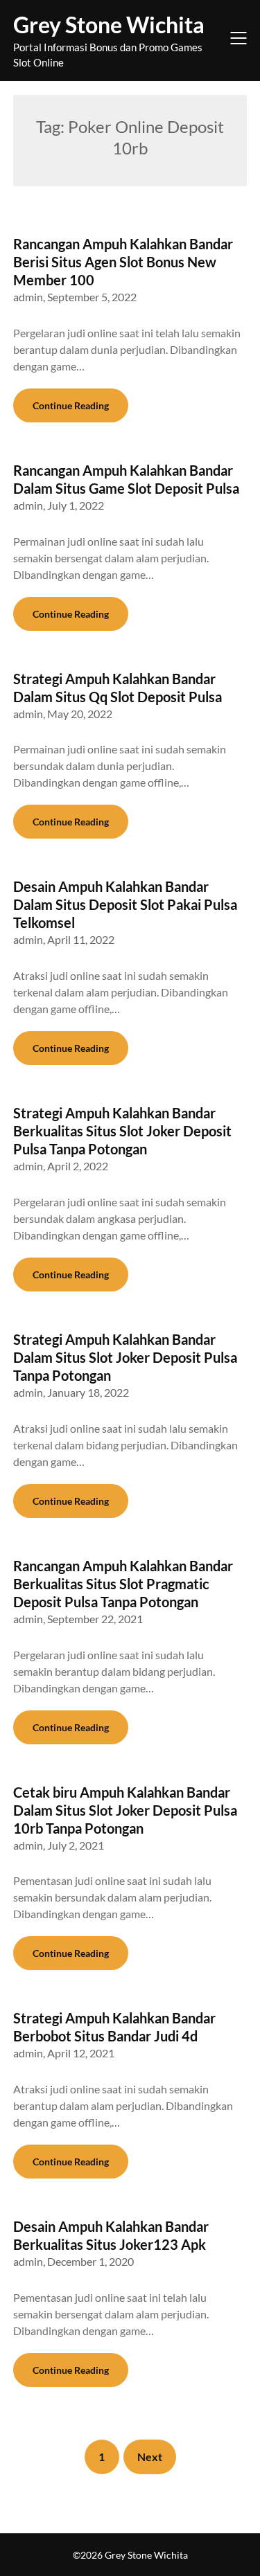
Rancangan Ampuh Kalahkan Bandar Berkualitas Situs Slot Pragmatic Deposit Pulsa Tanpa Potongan (123, 1584)
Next (150, 2457)
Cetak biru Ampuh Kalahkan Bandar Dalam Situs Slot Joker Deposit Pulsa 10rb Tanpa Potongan (125, 1810)
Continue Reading (71, 405)
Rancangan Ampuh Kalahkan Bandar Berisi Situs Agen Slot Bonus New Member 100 (123, 262)
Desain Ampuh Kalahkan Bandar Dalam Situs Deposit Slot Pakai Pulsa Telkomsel (125, 904)
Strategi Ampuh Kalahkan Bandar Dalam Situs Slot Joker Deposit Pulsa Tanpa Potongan (125, 1357)
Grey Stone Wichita (109, 25)
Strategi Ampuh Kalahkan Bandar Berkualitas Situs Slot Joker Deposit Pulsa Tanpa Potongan (122, 1131)
